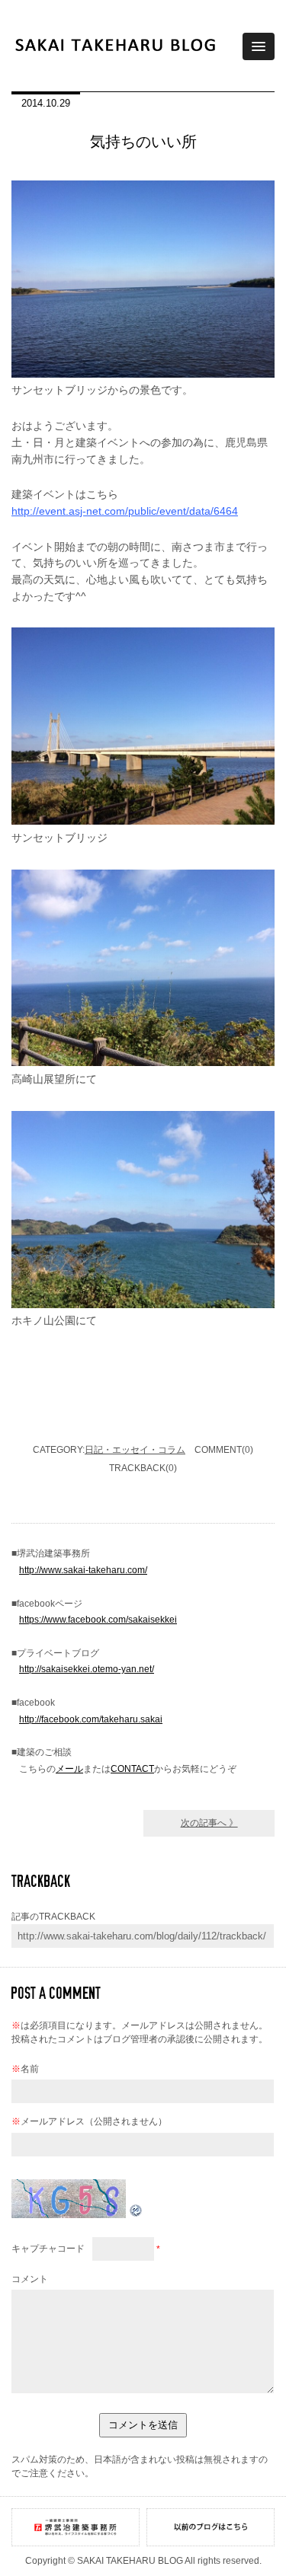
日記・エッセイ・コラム (135, 1450)
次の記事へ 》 (209, 1823)
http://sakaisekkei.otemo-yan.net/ (87, 1669)
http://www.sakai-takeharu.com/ (83, 1570)
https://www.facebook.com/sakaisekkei (98, 1620)
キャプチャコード (48, 2249)
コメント (30, 2279)
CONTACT (132, 1769)
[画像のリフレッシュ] (137, 2215)
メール (69, 1769)
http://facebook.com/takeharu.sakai (91, 1719)
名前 (25, 2069)
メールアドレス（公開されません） (89, 2121)
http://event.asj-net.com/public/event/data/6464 (125, 511)
